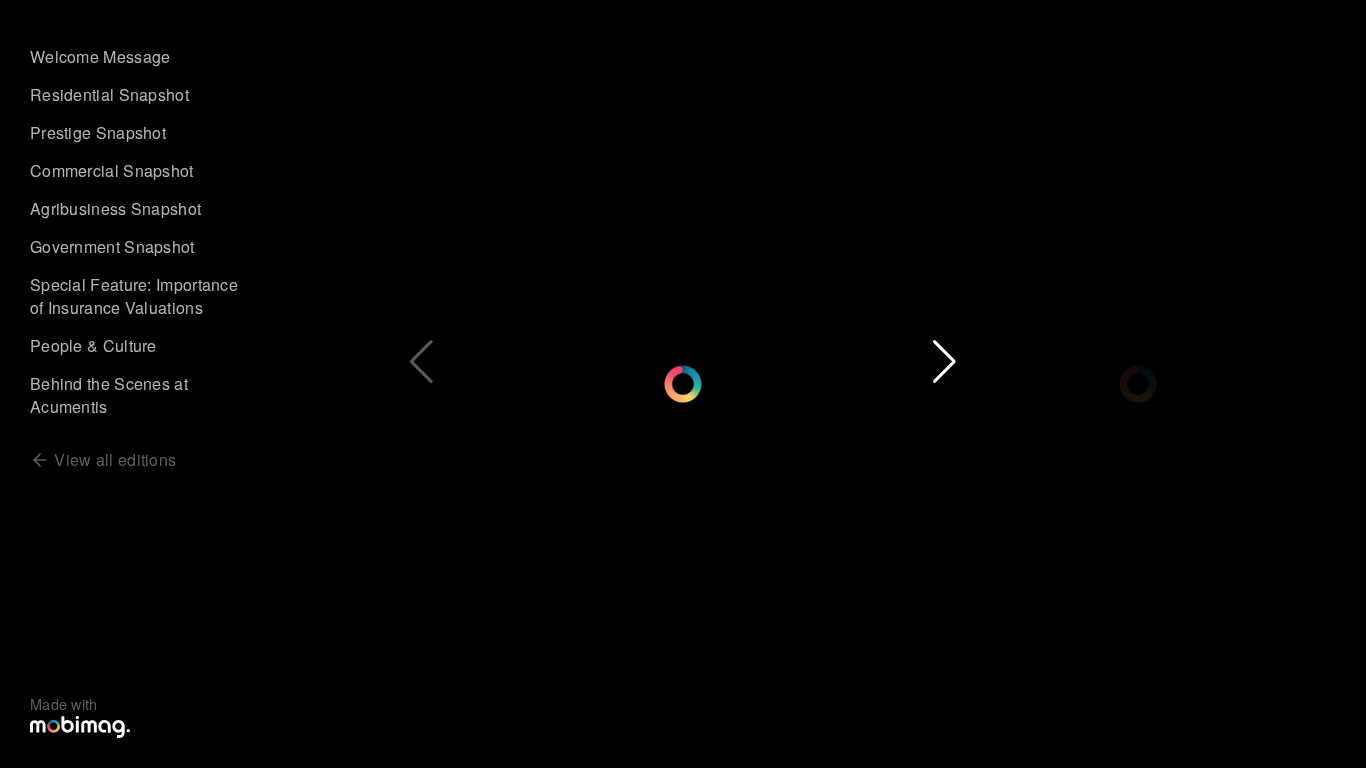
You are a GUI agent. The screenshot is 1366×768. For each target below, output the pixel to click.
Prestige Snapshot (98, 132)
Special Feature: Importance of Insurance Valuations (134, 296)
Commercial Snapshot (112, 170)
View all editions (113, 459)
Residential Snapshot (109, 94)
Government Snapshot (112, 246)
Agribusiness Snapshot (115, 208)
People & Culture (93, 345)
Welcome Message (100, 56)
